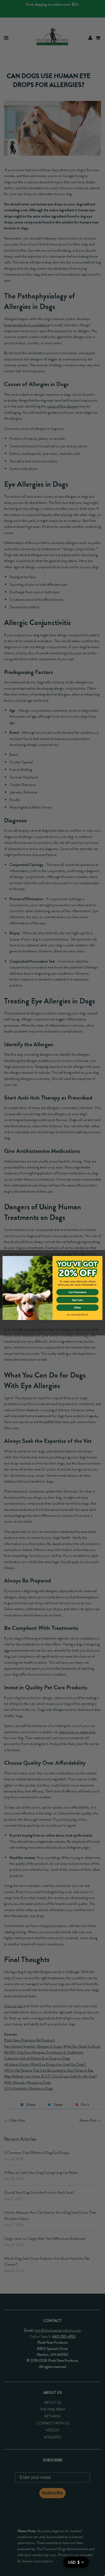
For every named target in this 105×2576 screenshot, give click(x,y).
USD (74, 2562)
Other (78, 1308)
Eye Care (78, 1300)
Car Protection (78, 1292)
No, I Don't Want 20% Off (78, 1314)
